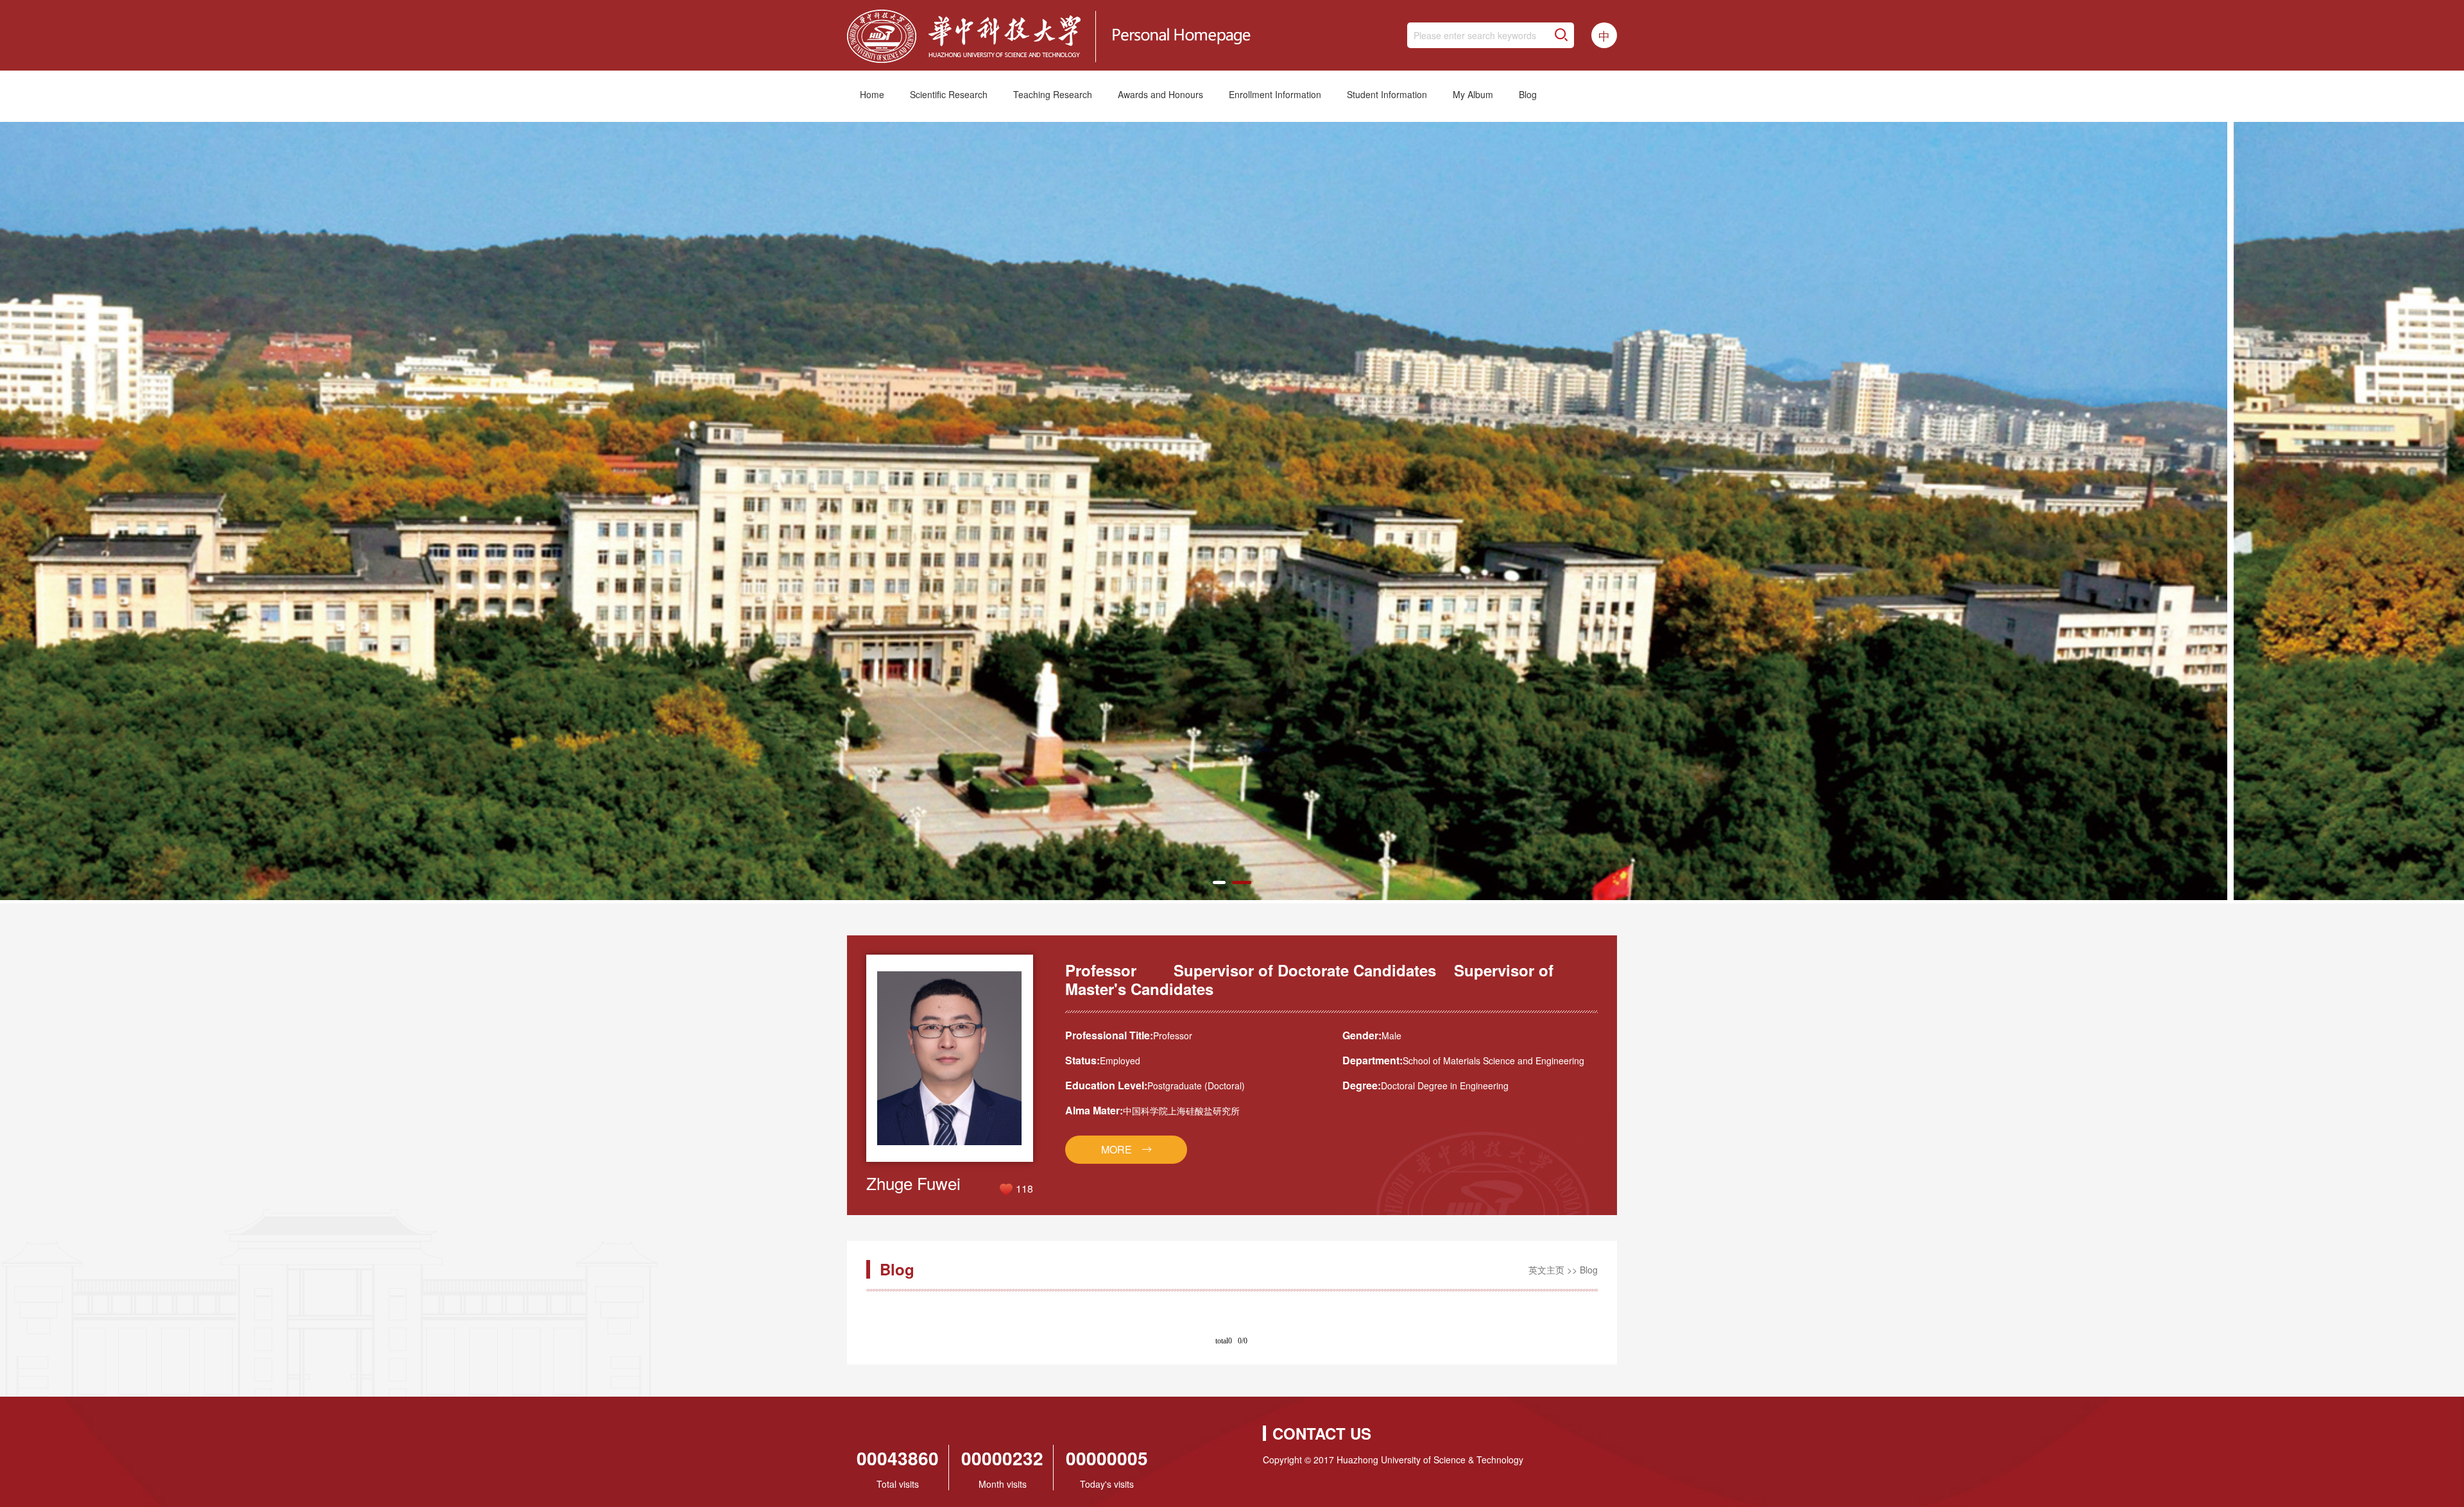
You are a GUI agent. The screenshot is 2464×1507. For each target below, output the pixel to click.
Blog (1528, 94)
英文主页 (1546, 1270)
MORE (1116, 1149)
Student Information (1387, 94)
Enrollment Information (1275, 94)
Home (872, 94)
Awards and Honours (1160, 94)
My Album (1473, 94)
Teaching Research (1053, 94)
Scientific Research (949, 94)
